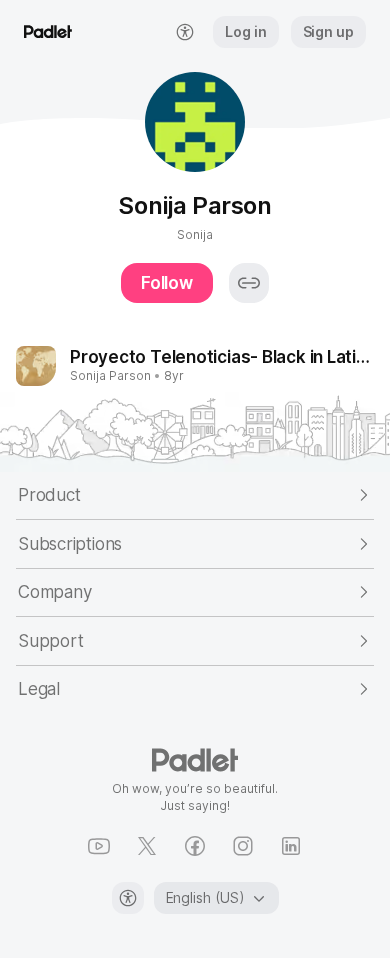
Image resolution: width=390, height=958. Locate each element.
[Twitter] (147, 846)
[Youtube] (99, 846)
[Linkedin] (291, 846)
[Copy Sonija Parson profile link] (249, 283)
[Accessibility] (128, 898)
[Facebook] (195, 846)
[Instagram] (243, 846)
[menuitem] (185, 32)
